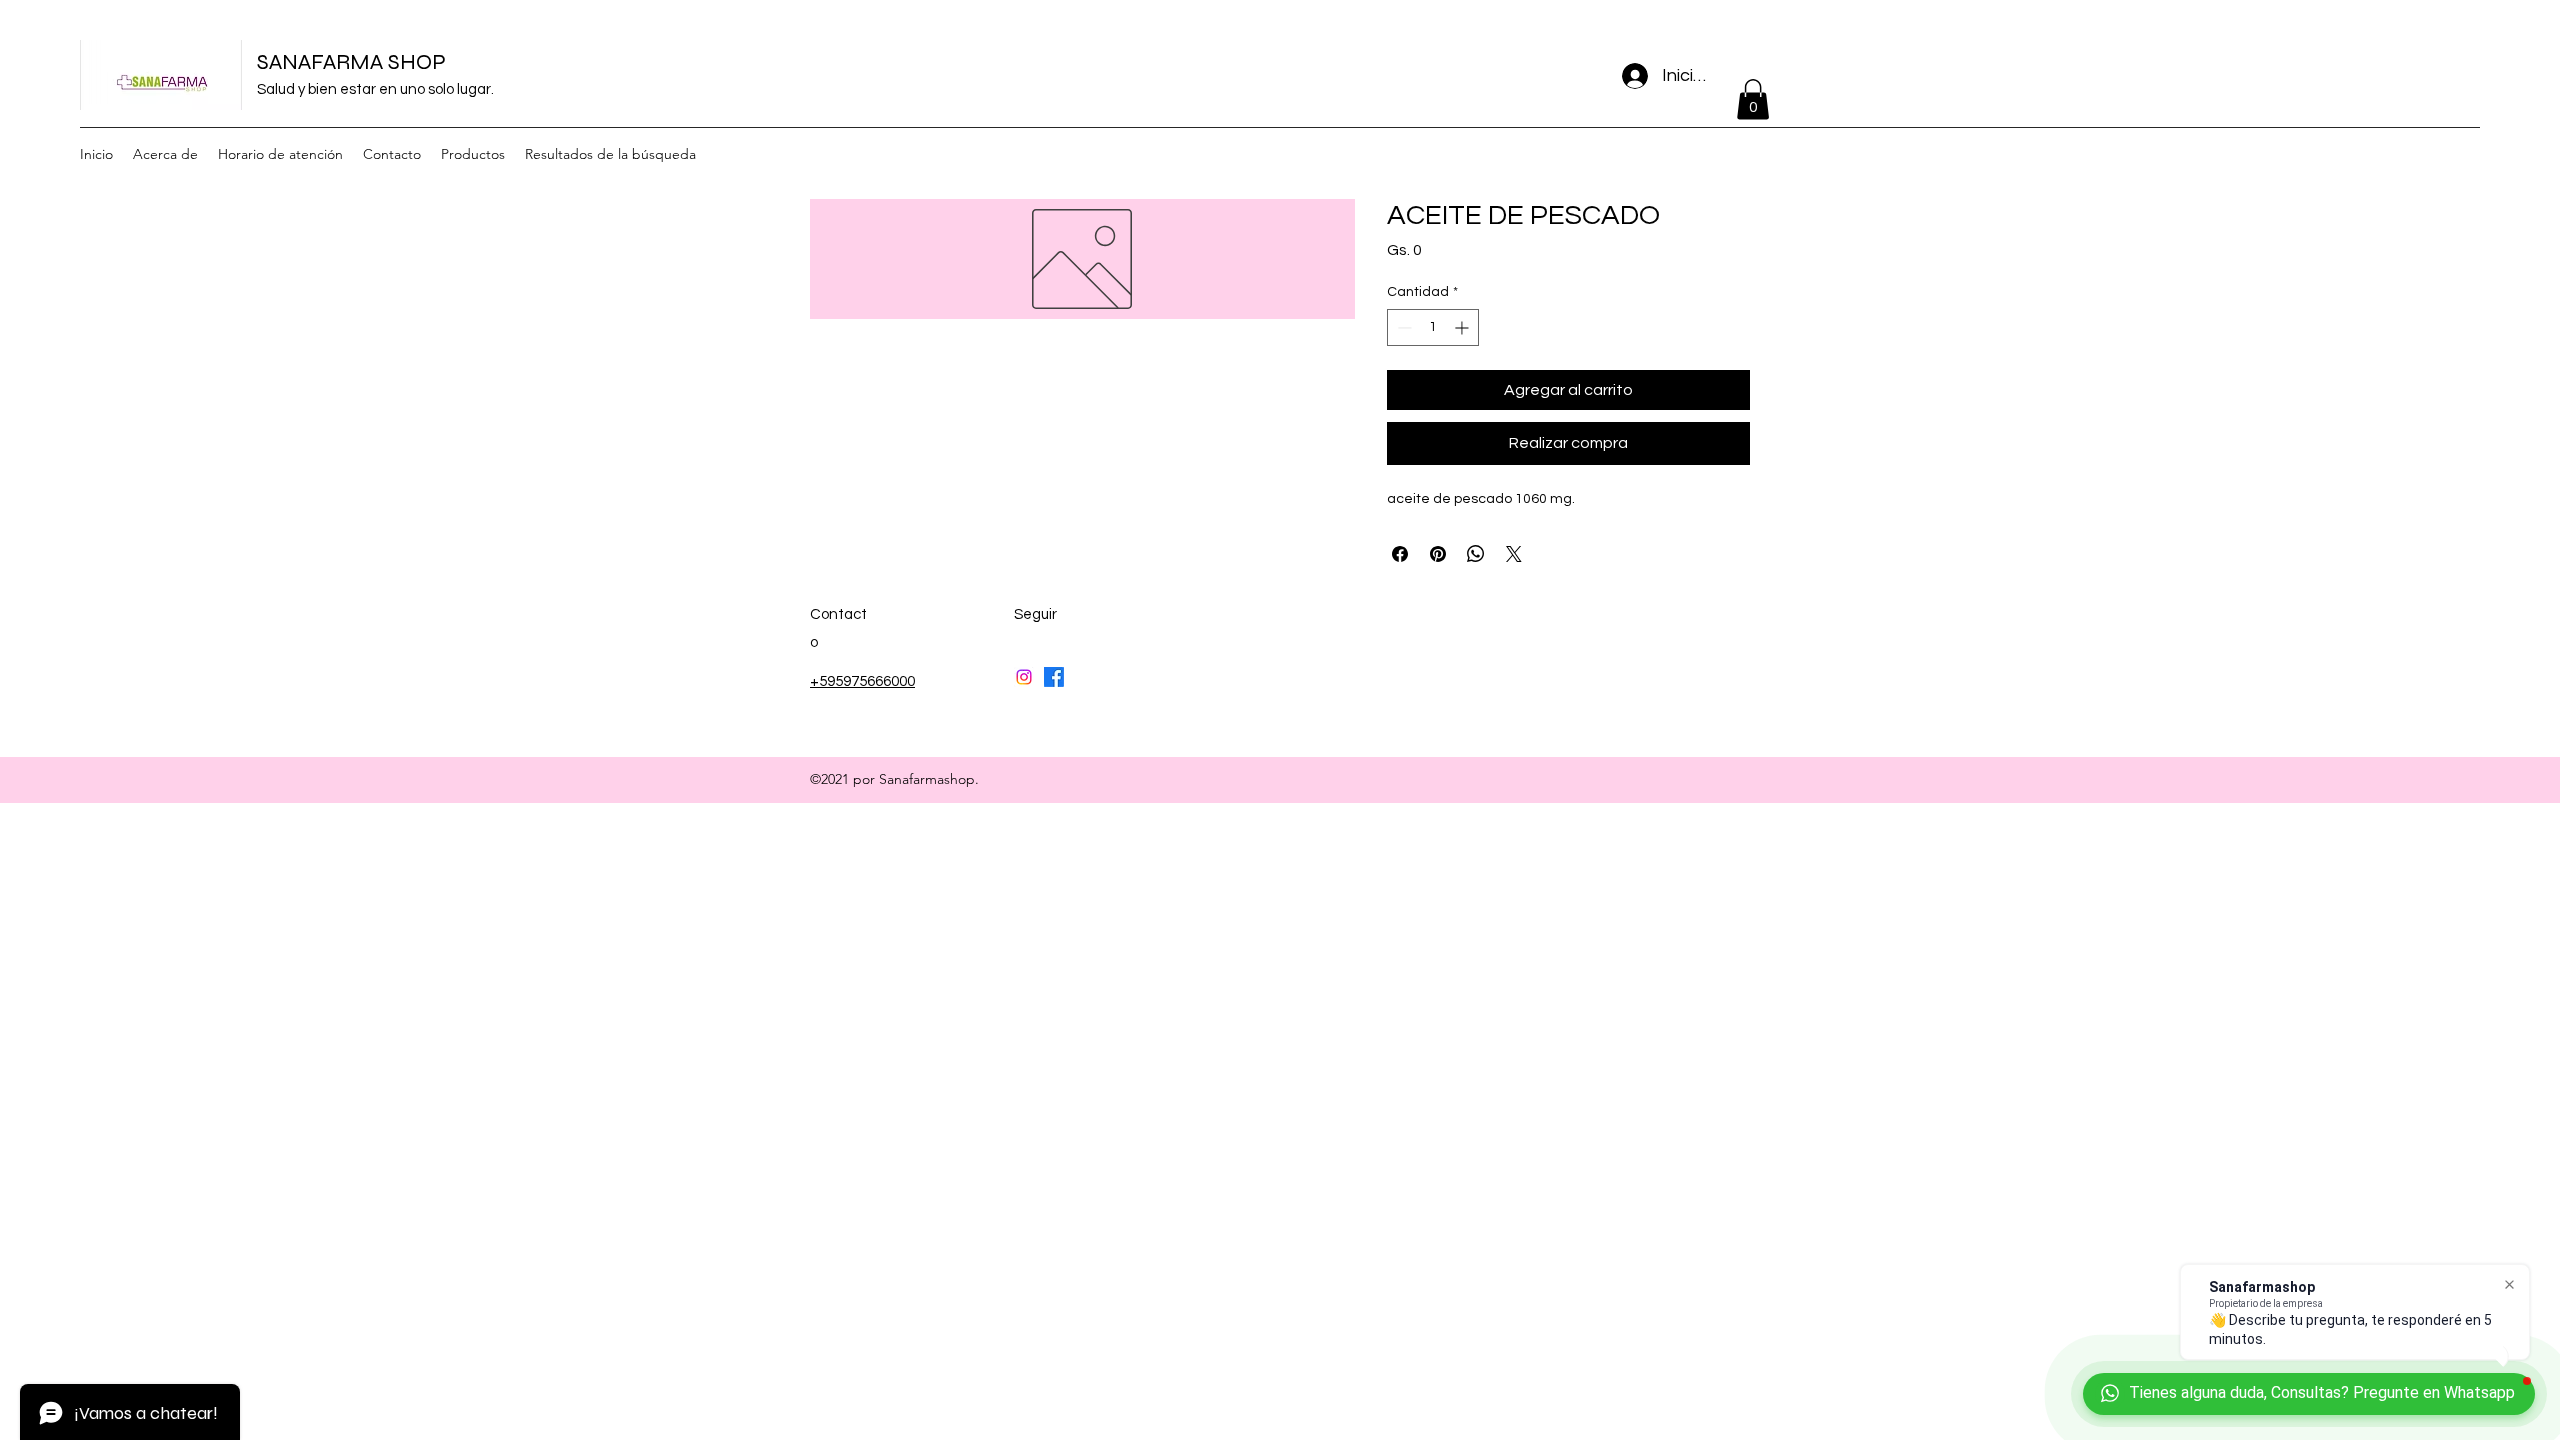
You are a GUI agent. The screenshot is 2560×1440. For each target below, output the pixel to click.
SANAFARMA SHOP (351, 62)
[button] (1753, 99)
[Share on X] (1514, 554)
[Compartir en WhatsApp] (1476, 554)
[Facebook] (1054, 677)
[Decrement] (1402, 327)
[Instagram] (1024, 677)
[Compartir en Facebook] (1400, 554)
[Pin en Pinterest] (1438, 554)
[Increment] (1463, 327)
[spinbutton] (1433, 327)
